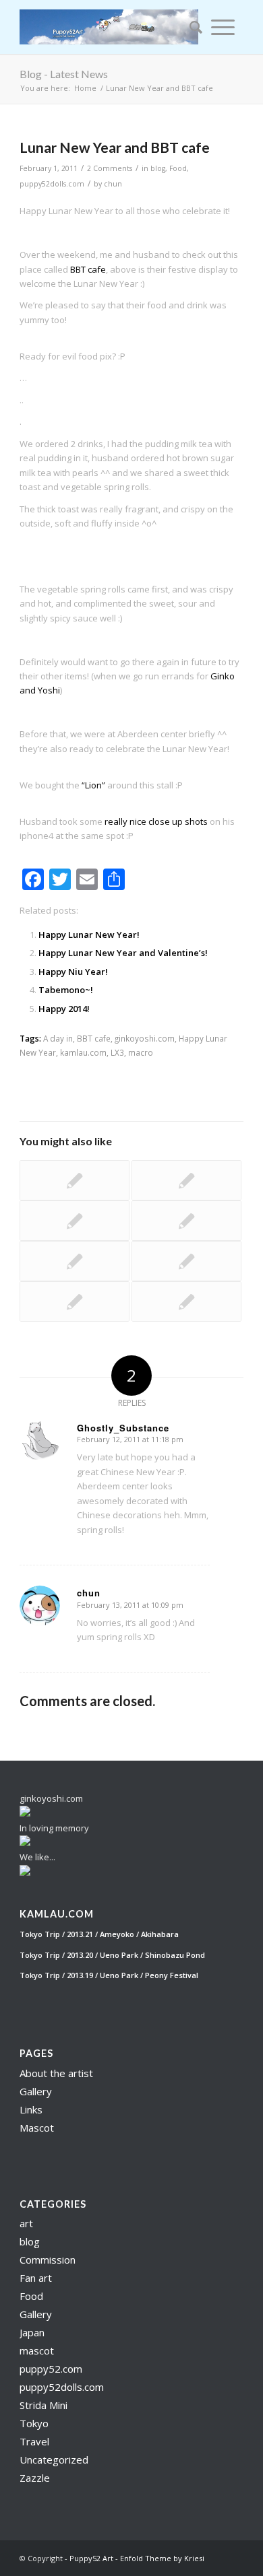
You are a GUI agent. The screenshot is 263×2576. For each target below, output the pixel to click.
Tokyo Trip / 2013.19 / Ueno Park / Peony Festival (109, 1975)
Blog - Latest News (64, 74)
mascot (37, 2350)
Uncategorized (54, 2460)
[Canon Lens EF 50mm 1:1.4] (186, 1180)
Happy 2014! (64, 1009)
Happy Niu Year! (73, 972)
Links (31, 2109)
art (26, 2223)
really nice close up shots (156, 821)
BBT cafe (88, 269)
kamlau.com (83, 1052)
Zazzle (35, 2478)
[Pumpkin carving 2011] (75, 1180)
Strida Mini (43, 2405)
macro (141, 1052)
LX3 (117, 1052)
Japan (32, 2332)
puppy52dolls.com (52, 184)
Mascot (37, 2128)
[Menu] (223, 27)
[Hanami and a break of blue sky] (75, 1261)
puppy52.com (51, 2369)
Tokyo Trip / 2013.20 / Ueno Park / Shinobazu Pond (112, 1955)
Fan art (36, 2278)
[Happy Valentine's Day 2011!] (186, 1261)
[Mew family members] (75, 1301)
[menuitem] (192, 27)
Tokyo (34, 2423)
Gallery (36, 2091)
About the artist (56, 2073)
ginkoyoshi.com (145, 1038)
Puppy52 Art (91, 2558)
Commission (48, 2260)
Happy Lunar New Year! (89, 935)
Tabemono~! (66, 990)
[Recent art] (75, 1221)
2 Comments (110, 168)
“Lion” (93, 785)
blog (158, 168)
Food (178, 168)
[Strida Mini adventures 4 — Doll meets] (186, 1221)
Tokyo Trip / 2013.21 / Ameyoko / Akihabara (99, 1934)
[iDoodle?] (186, 1301)
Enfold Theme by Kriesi (162, 2558)
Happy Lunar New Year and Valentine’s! (123, 953)
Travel (34, 2441)
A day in (58, 1038)
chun (113, 184)
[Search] (192, 27)
